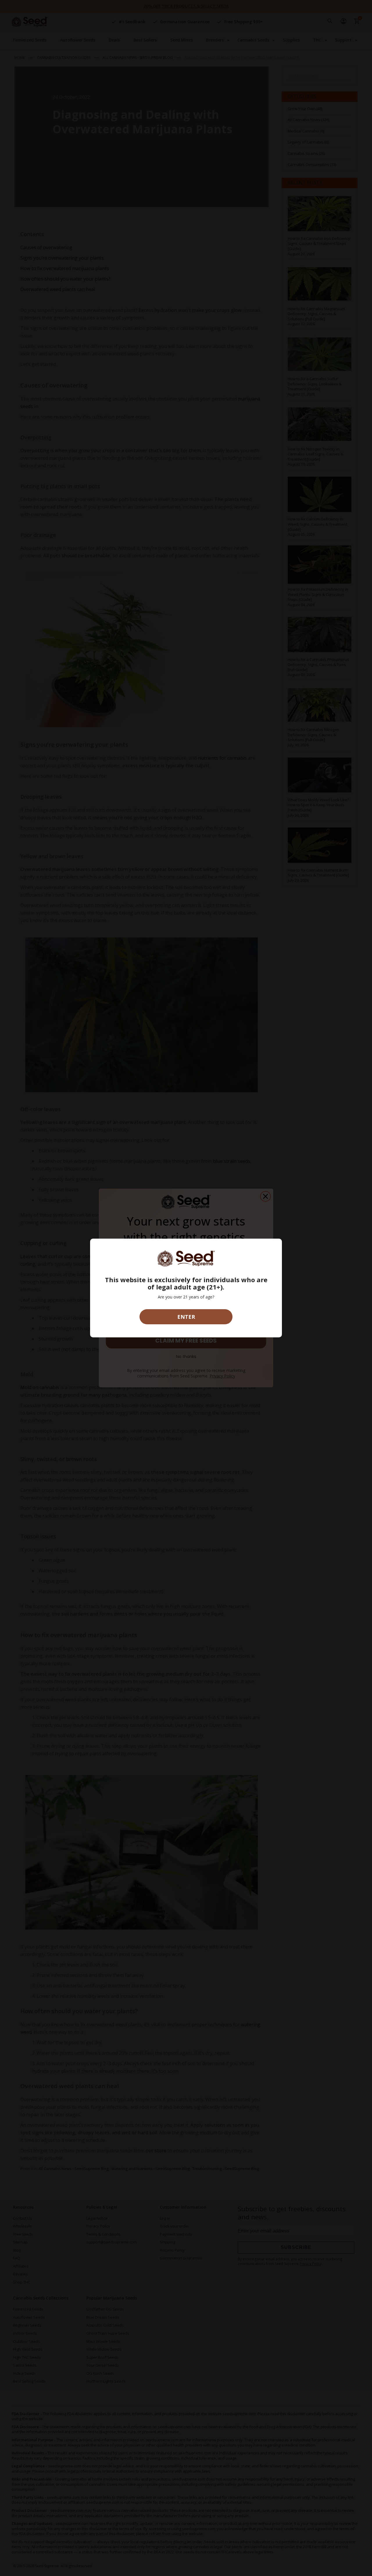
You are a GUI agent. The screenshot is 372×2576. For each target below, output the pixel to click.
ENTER (186, 1317)
